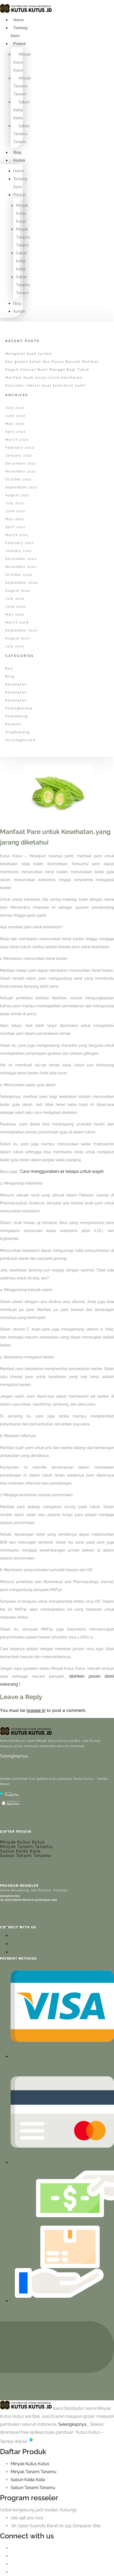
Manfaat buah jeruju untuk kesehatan (44, 378)
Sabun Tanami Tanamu (26, 1856)
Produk (20, 44)
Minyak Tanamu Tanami (22, 86)
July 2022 (15, 408)
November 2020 (21, 567)
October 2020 (19, 575)
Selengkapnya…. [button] (74, 2424)
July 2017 (15, 646)
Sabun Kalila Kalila (21, 110)
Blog (17, 152)
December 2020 (21, 559)
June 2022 (16, 416)
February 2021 (20, 543)
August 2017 (17, 638)
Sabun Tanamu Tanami (21, 134)
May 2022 (15, 424)
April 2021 (15, 527)
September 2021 (21, 487)
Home (18, 20)
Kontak (19, 160)
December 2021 (21, 463)
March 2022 (17, 440)
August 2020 (18, 591)
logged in (36, 1710)
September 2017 (21, 630)
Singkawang (17, 732)
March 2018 (17, 622)
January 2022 (19, 456)
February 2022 (20, 448)
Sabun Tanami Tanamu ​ (34, 2488)
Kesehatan (16, 684)
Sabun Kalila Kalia (20, 1851)
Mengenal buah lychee (29, 354)
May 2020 (15, 615)
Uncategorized (20, 740)
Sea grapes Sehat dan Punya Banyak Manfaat (52, 362)
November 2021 (21, 471)
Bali (9, 669)
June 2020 (16, 607)
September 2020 (22, 583)
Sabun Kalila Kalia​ (28, 2480)
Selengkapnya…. (15, 1756)
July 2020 (15, 599)
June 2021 (15, 511)
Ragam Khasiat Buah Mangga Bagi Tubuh (47, 370)
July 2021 (15, 503)
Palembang (17, 716)
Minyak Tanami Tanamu (26, 1847)
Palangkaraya (19, 708)
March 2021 (17, 535)
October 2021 (19, 479)
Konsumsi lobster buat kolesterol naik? (46, 386)
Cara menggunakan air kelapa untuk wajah (62, 1171)
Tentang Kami (19, 32)
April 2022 (16, 432)
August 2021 (17, 495)
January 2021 (19, 551)
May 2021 (15, 519)
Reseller (14, 724)
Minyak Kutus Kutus (22, 62)
